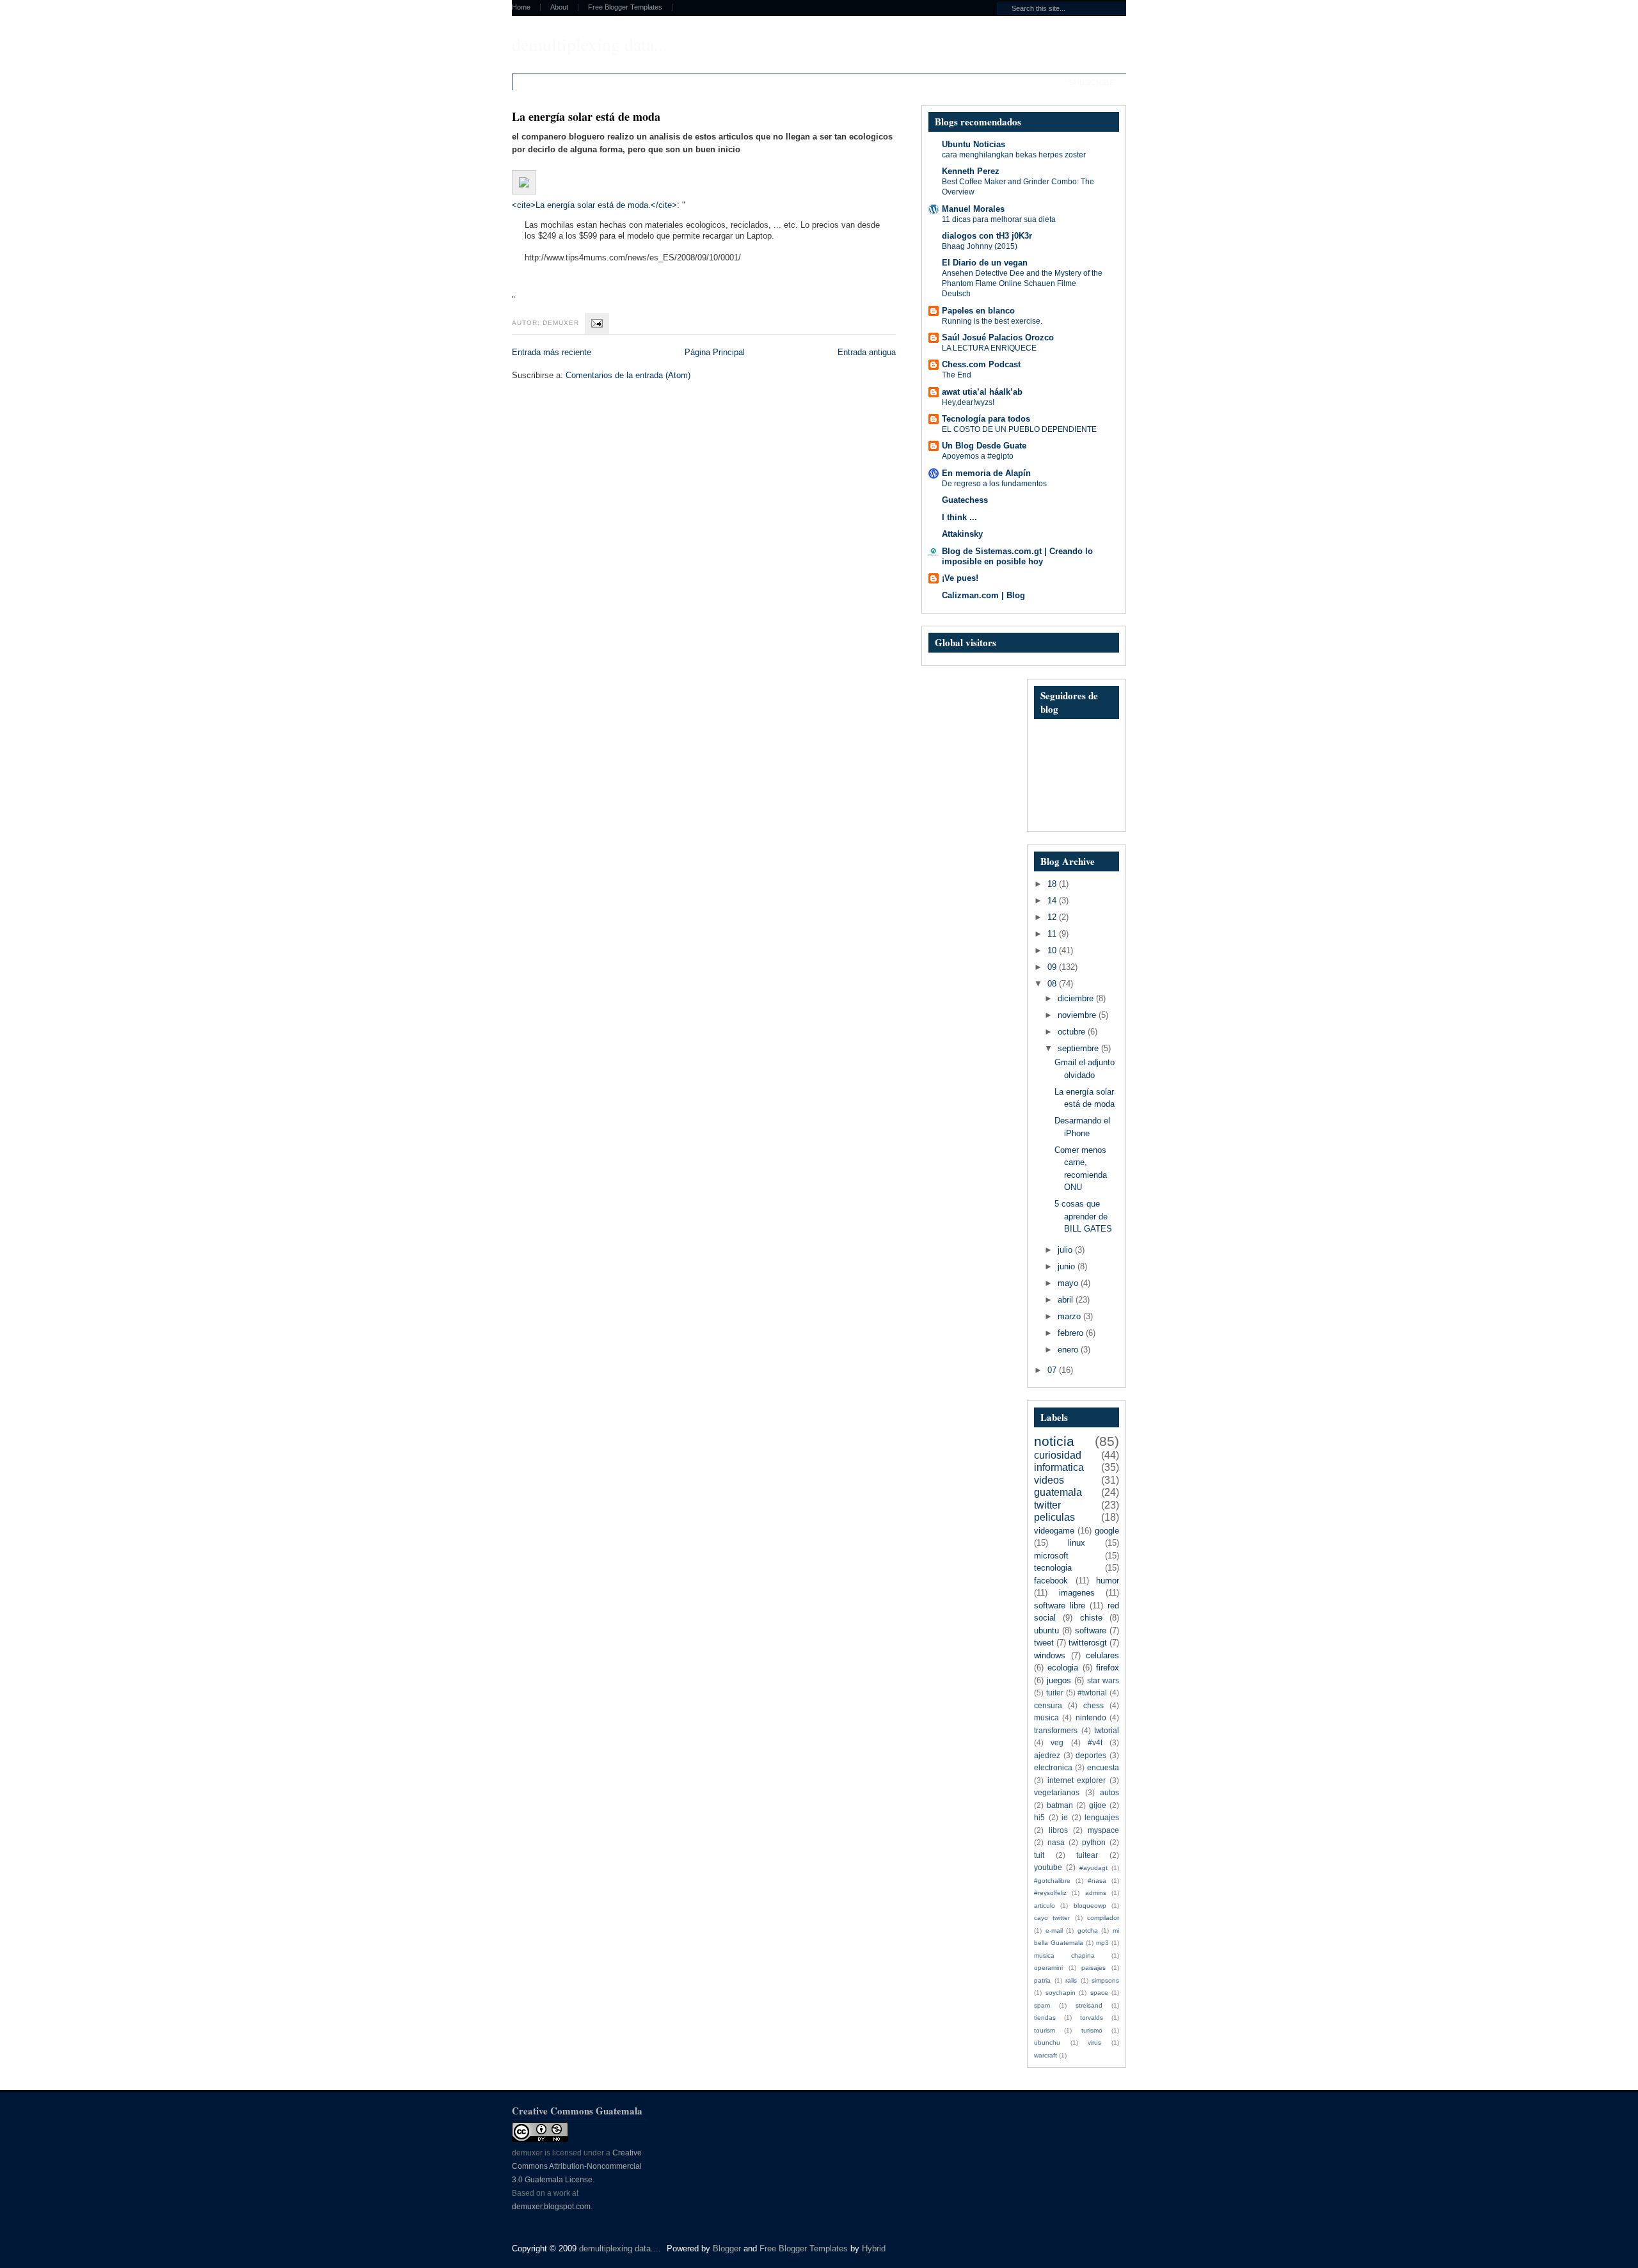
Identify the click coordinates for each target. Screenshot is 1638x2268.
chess (1093, 1705)
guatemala (1058, 1492)
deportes (1091, 1755)
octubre (1073, 1032)
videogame (1054, 1531)
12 (1053, 917)
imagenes (1077, 1593)
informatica (1059, 1467)
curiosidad (1058, 1455)
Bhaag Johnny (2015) (980, 246)
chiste (1091, 1618)
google (1107, 1531)
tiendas (1045, 2018)
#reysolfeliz (1050, 1893)
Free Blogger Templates (625, 7)
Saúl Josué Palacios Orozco (998, 337)
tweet (1044, 1643)
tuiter (1055, 1693)
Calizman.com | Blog (983, 595)
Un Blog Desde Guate (984, 446)
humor (1108, 1581)
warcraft (1046, 2055)
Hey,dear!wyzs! (968, 402)
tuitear (1087, 1855)
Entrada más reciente (552, 352)
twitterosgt (1088, 1643)
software (1091, 1630)
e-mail (1054, 1931)
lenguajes (1102, 1817)
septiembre (1079, 1048)
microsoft (1051, 1556)
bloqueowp (1090, 1906)
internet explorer (1077, 1780)
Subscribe (1092, 83)
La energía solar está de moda (586, 116)
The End (957, 375)
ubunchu (1047, 2042)
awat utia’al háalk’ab (982, 392)
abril (1067, 1300)
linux (1077, 1543)
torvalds (1092, 2018)
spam (1042, 2005)
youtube (1048, 1867)
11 (1053, 934)
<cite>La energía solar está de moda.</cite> (594, 205)
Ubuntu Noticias (974, 144)
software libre (1060, 1606)
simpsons (1105, 1980)
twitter (1047, 1505)
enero (1069, 1350)
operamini (1048, 1968)
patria (1042, 1980)
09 (1053, 967)
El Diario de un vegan (985, 263)
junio (1068, 1266)
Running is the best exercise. (992, 321)
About (559, 7)
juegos (1059, 1680)
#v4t (1095, 1742)
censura (1048, 1705)
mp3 (1102, 1943)
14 (1053, 900)
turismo (1092, 2030)
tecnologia (1053, 1568)
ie (1065, 1817)
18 (1053, 884)
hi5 (1039, 1817)
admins (1096, 1893)
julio (1066, 1250)
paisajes (1093, 1968)
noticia (1054, 1441)
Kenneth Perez (971, 171)
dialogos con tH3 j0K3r (987, 236)
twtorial (1107, 1730)
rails (1071, 1980)
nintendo (1091, 1717)
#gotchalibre (1052, 1881)
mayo (1069, 1283)
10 (1053, 950)
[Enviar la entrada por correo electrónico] (595, 323)
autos (1109, 1792)
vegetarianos (1057, 1792)
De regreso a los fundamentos (994, 484)
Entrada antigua (867, 352)
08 (1053, 984)
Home (521, 7)
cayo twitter (1052, 1918)
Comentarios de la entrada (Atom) (628, 375)
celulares (1102, 1655)
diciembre (1077, 998)
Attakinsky (962, 534)
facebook (1051, 1581)
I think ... (959, 517)
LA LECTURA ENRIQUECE (989, 348)
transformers (1056, 1730)
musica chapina (1064, 1955)
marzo (1070, 1316)
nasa (1056, 1842)
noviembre (1078, 1015)
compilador (1103, 1918)
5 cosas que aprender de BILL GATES (1083, 1216)
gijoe (1098, 1805)
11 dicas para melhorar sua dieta (999, 219)
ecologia (1063, 1668)
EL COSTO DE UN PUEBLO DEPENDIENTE (1019, 429)
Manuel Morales (973, 209)
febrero (1072, 1333)
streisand (1089, 2005)
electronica (1053, 1767)
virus (1094, 2042)
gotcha (1088, 1931)
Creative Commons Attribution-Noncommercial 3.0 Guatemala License (577, 2166)
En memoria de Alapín (986, 473)
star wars (1103, 1680)
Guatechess (965, 500)
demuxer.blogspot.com (551, 2207)
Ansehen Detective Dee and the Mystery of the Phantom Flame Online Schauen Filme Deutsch (1022, 283)
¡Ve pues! (960, 578)
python (1094, 1842)
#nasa (1097, 1881)
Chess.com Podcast (981, 364)
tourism (1045, 2030)
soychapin (1061, 1993)
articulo (1045, 1906)
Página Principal (715, 352)
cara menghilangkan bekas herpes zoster (1014, 155)
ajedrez (1047, 1755)
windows (1050, 1655)
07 (1053, 1370)
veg (1057, 1742)
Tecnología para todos (986, 419)
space (1099, 1993)
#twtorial (1092, 1693)
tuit (1039, 1855)
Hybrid (874, 2248)
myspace (1103, 1830)
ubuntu (1046, 1630)
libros (1058, 1830)
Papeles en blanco (978, 311)
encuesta (1103, 1767)
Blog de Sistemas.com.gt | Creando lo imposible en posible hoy (1017, 556)
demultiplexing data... (590, 44)
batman (1060, 1805)
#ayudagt (1093, 1868)
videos (1049, 1480)
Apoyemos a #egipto (978, 456)
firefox (1108, 1668)
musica (1046, 1717)
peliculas (1054, 1517)
